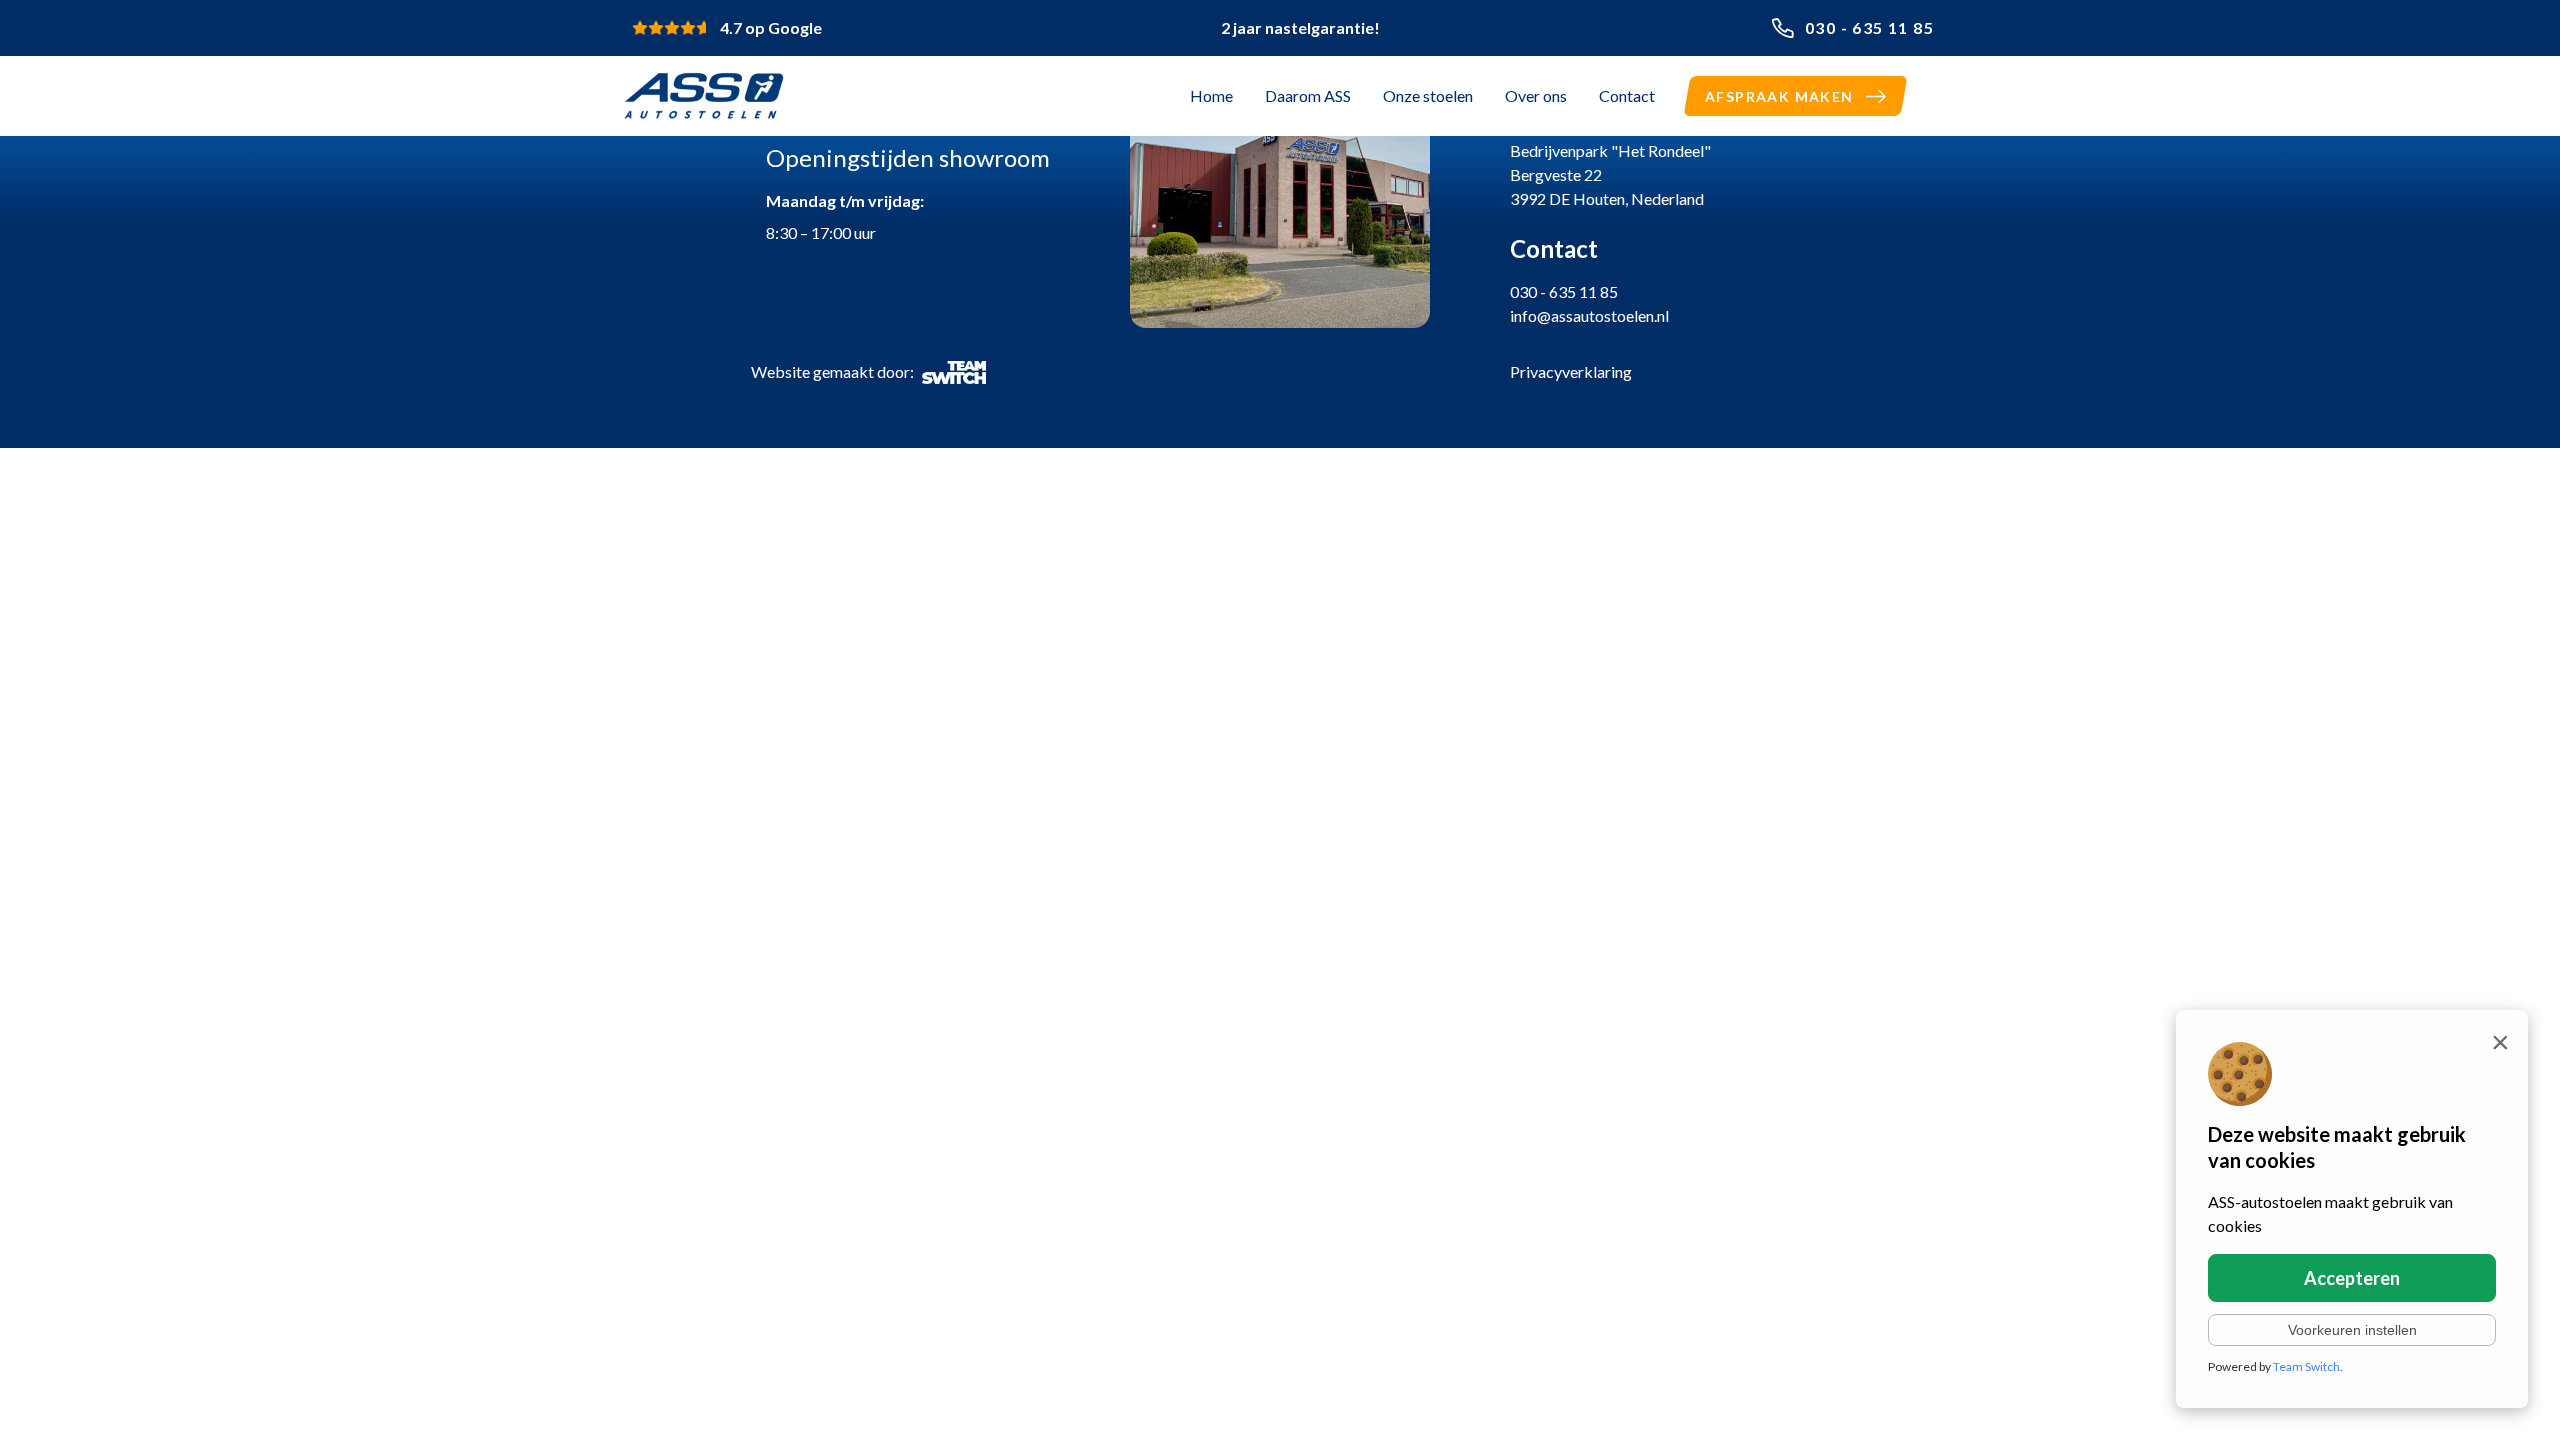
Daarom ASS (1308, 95)
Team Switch (2306, 1366)
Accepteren (2352, 1278)
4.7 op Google (771, 27)
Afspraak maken (1779, 96)
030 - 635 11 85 (1869, 27)
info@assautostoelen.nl (1589, 315)
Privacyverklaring (1571, 371)
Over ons (1536, 95)
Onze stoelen (1428, 95)
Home (1211, 95)
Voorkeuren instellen (2352, 1330)
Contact (1627, 95)
